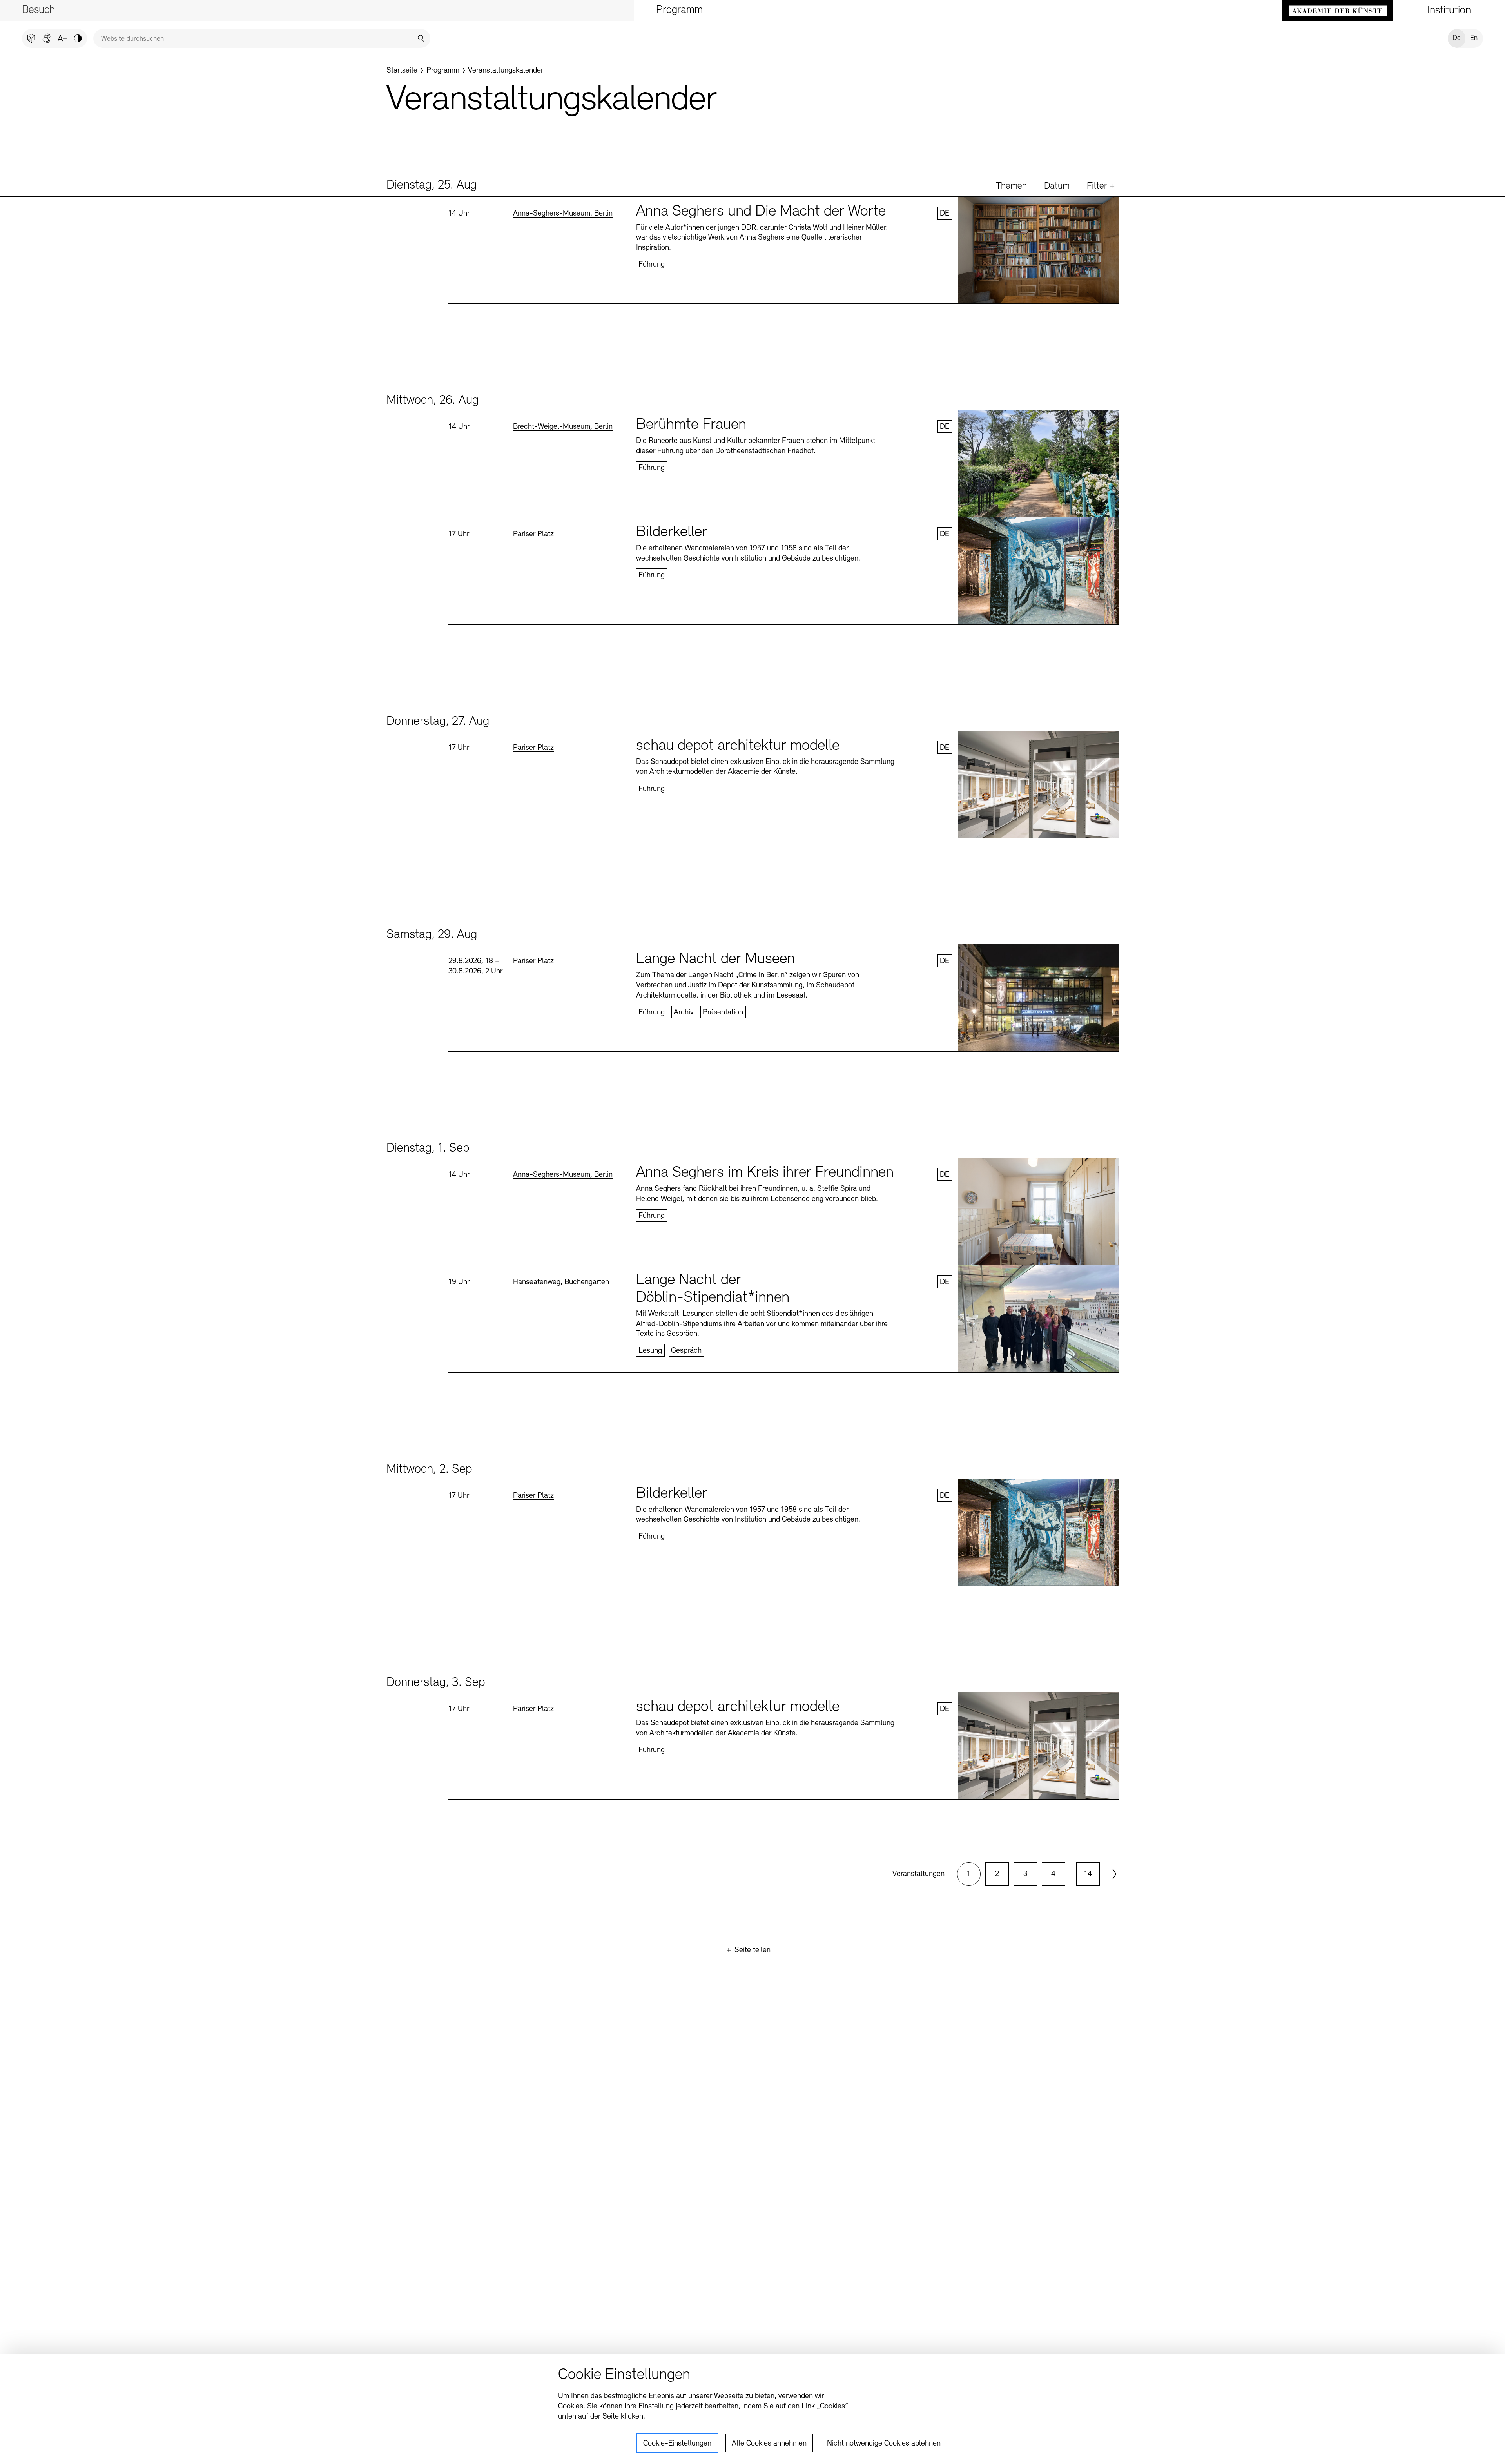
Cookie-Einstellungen (677, 2444)
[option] (969, 1874)
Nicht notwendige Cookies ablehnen (884, 2444)
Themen (1011, 186)
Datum (1057, 186)
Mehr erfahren (783, 250)
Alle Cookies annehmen (769, 2444)
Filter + (1101, 186)
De (1457, 38)
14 (1088, 1874)
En (1474, 38)
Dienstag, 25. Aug (432, 185)
